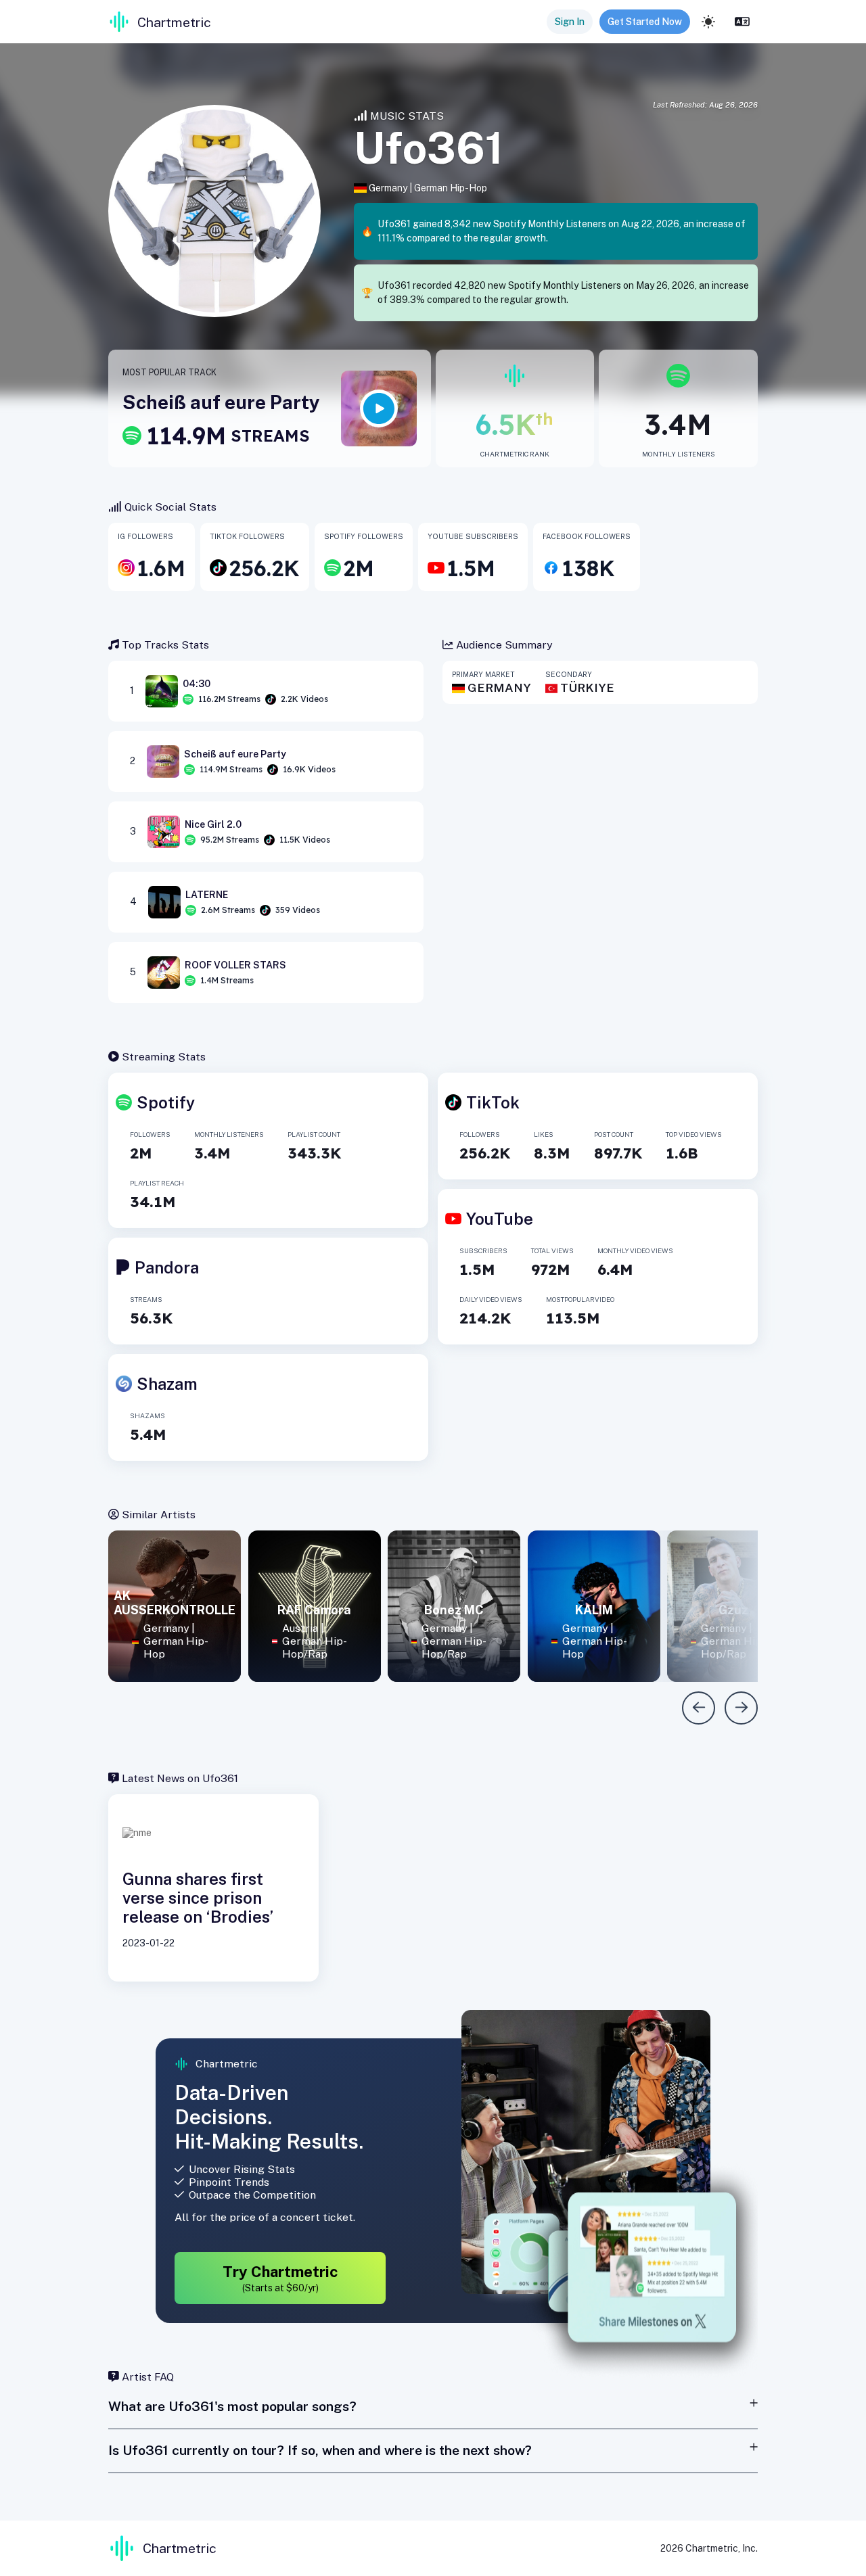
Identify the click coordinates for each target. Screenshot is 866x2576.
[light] (708, 22)
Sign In (570, 22)
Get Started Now (645, 22)
